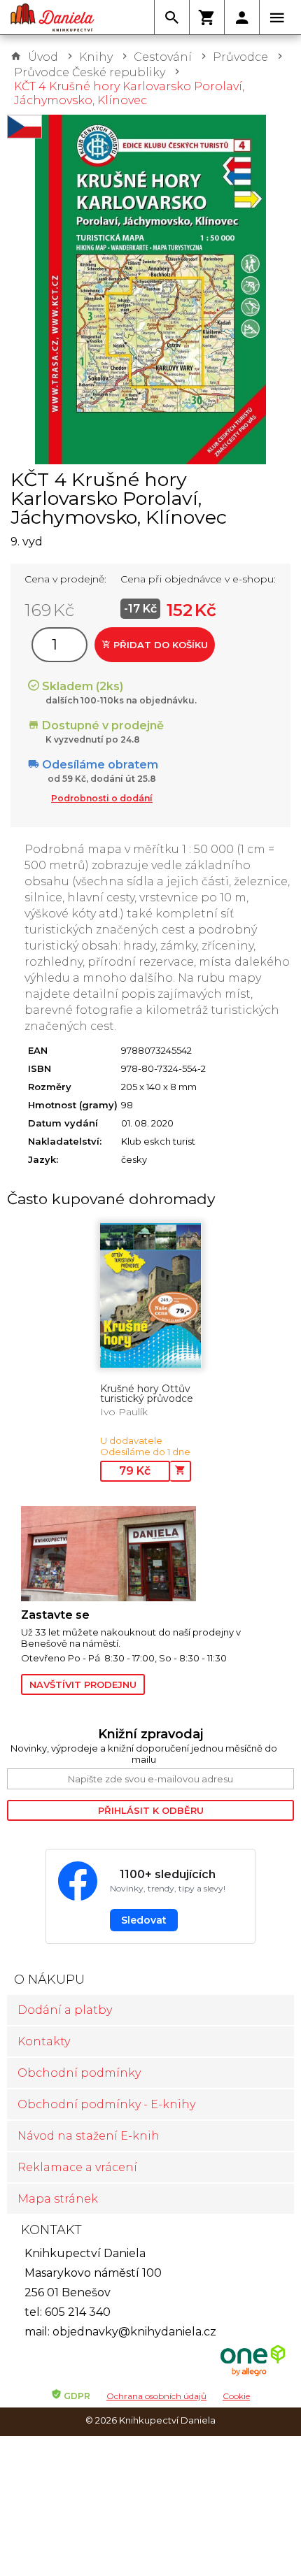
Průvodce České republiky (90, 72)
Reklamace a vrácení (77, 2167)
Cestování (163, 57)
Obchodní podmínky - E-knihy (106, 2104)
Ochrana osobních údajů (156, 2396)
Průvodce (240, 57)
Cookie (236, 2396)
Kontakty (44, 2041)
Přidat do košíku (159, 645)
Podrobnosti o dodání (102, 798)
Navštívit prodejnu (83, 1684)
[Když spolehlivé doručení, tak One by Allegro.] (253, 2374)
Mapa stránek (58, 2199)
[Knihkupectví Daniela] (52, 17)
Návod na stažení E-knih (89, 2136)
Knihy (96, 57)
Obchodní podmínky (79, 2073)
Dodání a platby (65, 2010)
